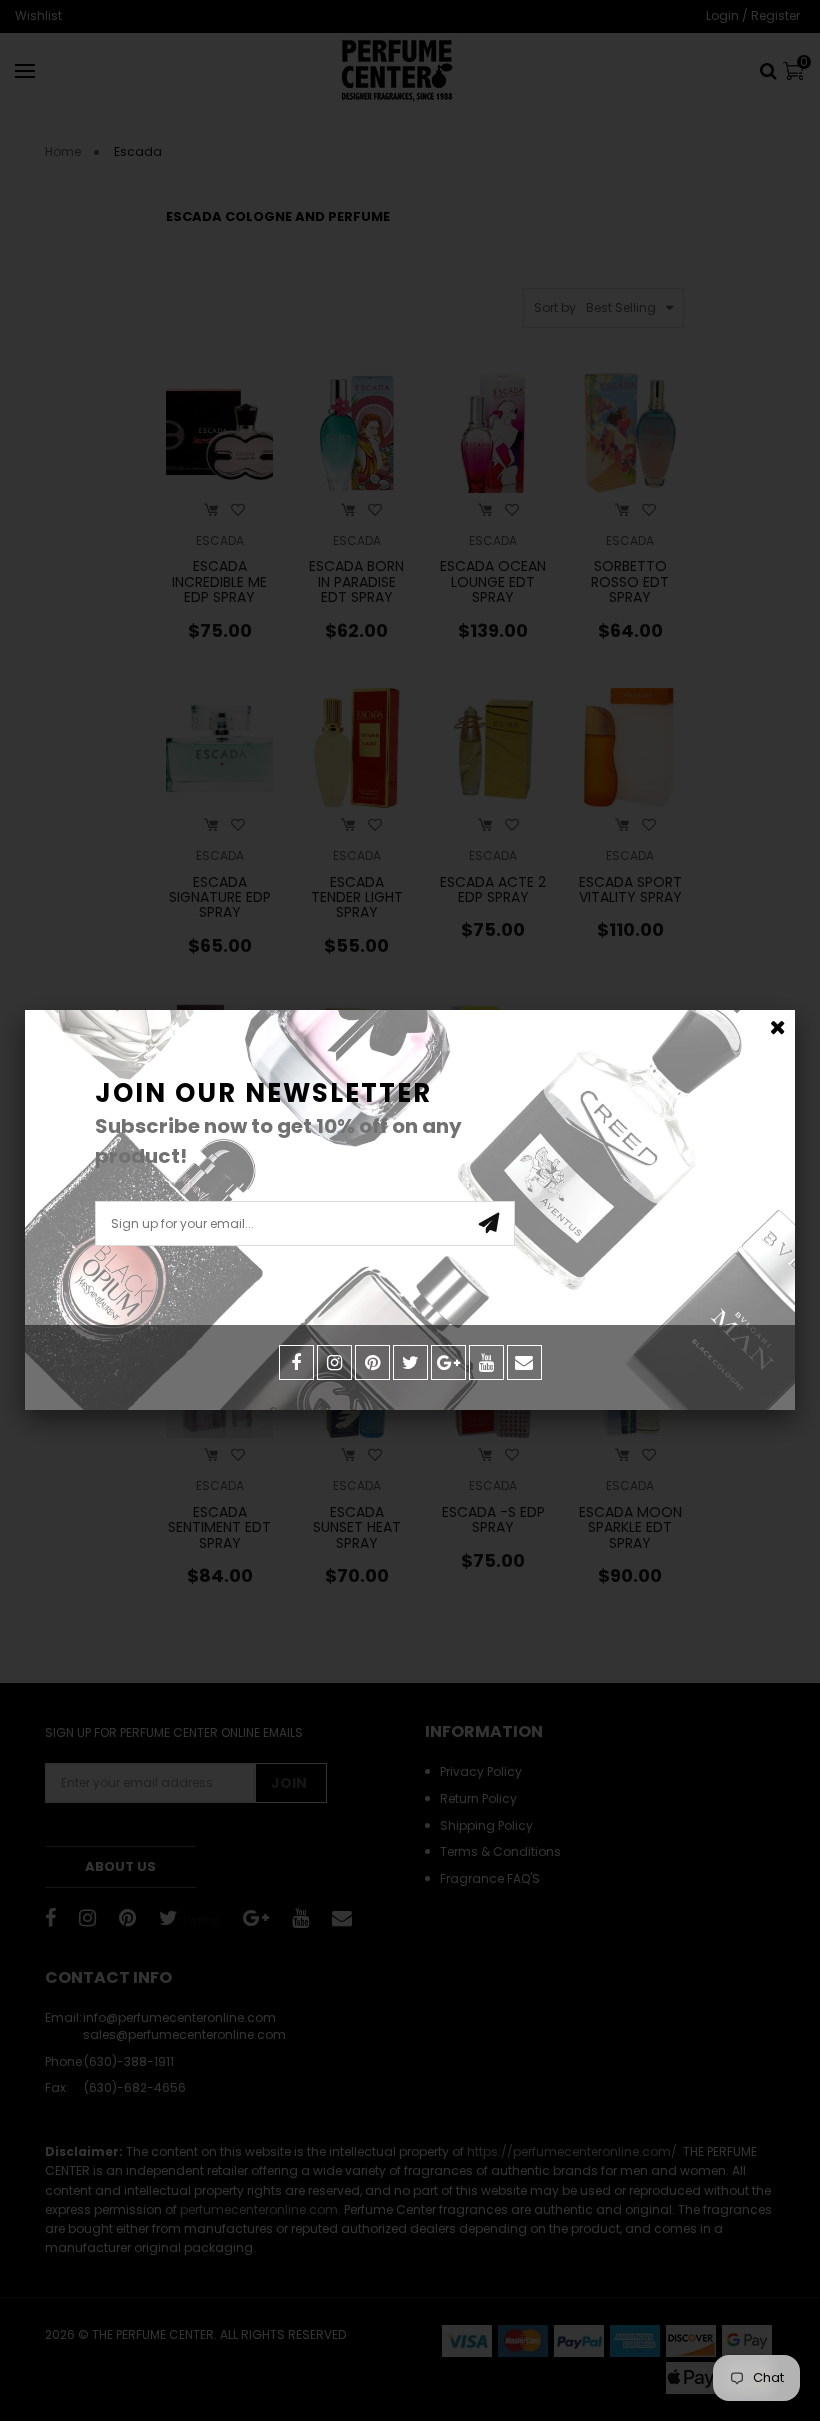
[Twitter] (410, 1362)
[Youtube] (486, 1362)
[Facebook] (296, 1362)
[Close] (777, 1027)
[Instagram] (334, 1362)
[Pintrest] (372, 1362)
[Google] (448, 1362)
